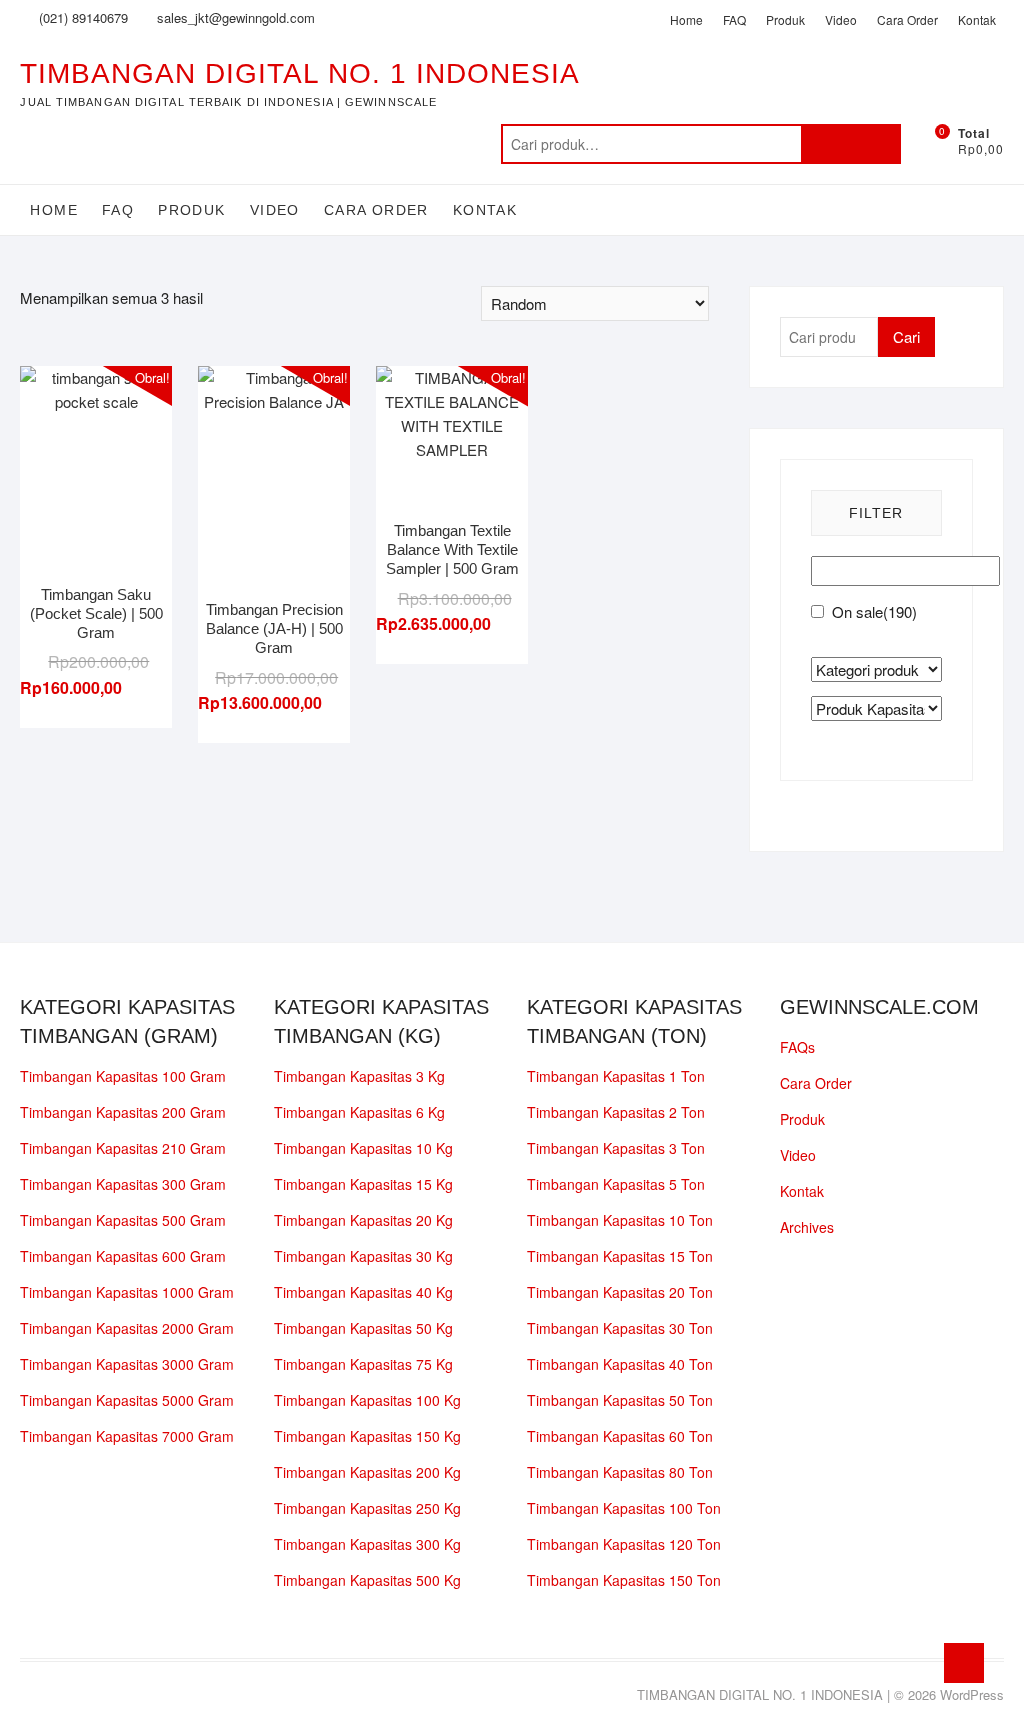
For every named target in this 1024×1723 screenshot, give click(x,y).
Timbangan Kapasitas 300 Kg (367, 1544)
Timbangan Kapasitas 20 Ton (620, 1292)
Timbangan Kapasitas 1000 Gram (127, 1292)
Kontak (977, 19)
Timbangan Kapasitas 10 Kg (363, 1148)
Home (686, 19)
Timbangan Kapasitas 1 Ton (616, 1076)
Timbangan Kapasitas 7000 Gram (127, 1436)
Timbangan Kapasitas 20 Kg (363, 1220)
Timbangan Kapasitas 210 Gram (123, 1148)
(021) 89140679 (81, 17)
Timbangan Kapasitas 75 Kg (363, 1364)
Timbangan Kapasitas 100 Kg (367, 1400)
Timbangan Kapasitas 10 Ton (620, 1220)
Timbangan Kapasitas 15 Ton (620, 1256)
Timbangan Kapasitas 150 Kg (367, 1436)
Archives (807, 1227)
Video (841, 19)
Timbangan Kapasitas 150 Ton (624, 1580)
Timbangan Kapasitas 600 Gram (123, 1256)
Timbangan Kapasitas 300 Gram (123, 1184)
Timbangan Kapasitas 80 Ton (620, 1472)
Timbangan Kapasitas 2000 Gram (127, 1328)
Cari (851, 144)
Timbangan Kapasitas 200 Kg (367, 1472)
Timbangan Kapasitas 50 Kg (363, 1328)
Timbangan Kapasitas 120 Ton (624, 1544)
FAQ (734, 19)
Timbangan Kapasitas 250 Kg (367, 1508)
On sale (874, 611)
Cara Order (907, 19)
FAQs (797, 1047)
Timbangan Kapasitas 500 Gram (123, 1220)
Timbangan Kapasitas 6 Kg (359, 1112)
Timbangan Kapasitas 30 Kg (363, 1256)
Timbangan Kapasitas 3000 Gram (127, 1364)
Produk (785, 19)
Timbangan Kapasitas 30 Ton (620, 1328)
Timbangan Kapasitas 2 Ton (616, 1112)
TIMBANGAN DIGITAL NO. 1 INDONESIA (300, 73)
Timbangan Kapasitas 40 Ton (620, 1364)
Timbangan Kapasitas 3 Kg (359, 1076)
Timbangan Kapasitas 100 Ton (624, 1508)
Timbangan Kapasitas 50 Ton (620, 1400)
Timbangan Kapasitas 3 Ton (616, 1148)
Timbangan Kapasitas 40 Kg (363, 1292)
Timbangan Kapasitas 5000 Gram (127, 1400)
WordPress (972, 1694)
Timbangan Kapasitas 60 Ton (620, 1436)
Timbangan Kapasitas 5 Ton (616, 1184)
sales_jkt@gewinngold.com (234, 17)
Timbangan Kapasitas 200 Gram (123, 1112)
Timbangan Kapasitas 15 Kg (363, 1184)
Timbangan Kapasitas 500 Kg (367, 1580)
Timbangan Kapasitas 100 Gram (123, 1076)
